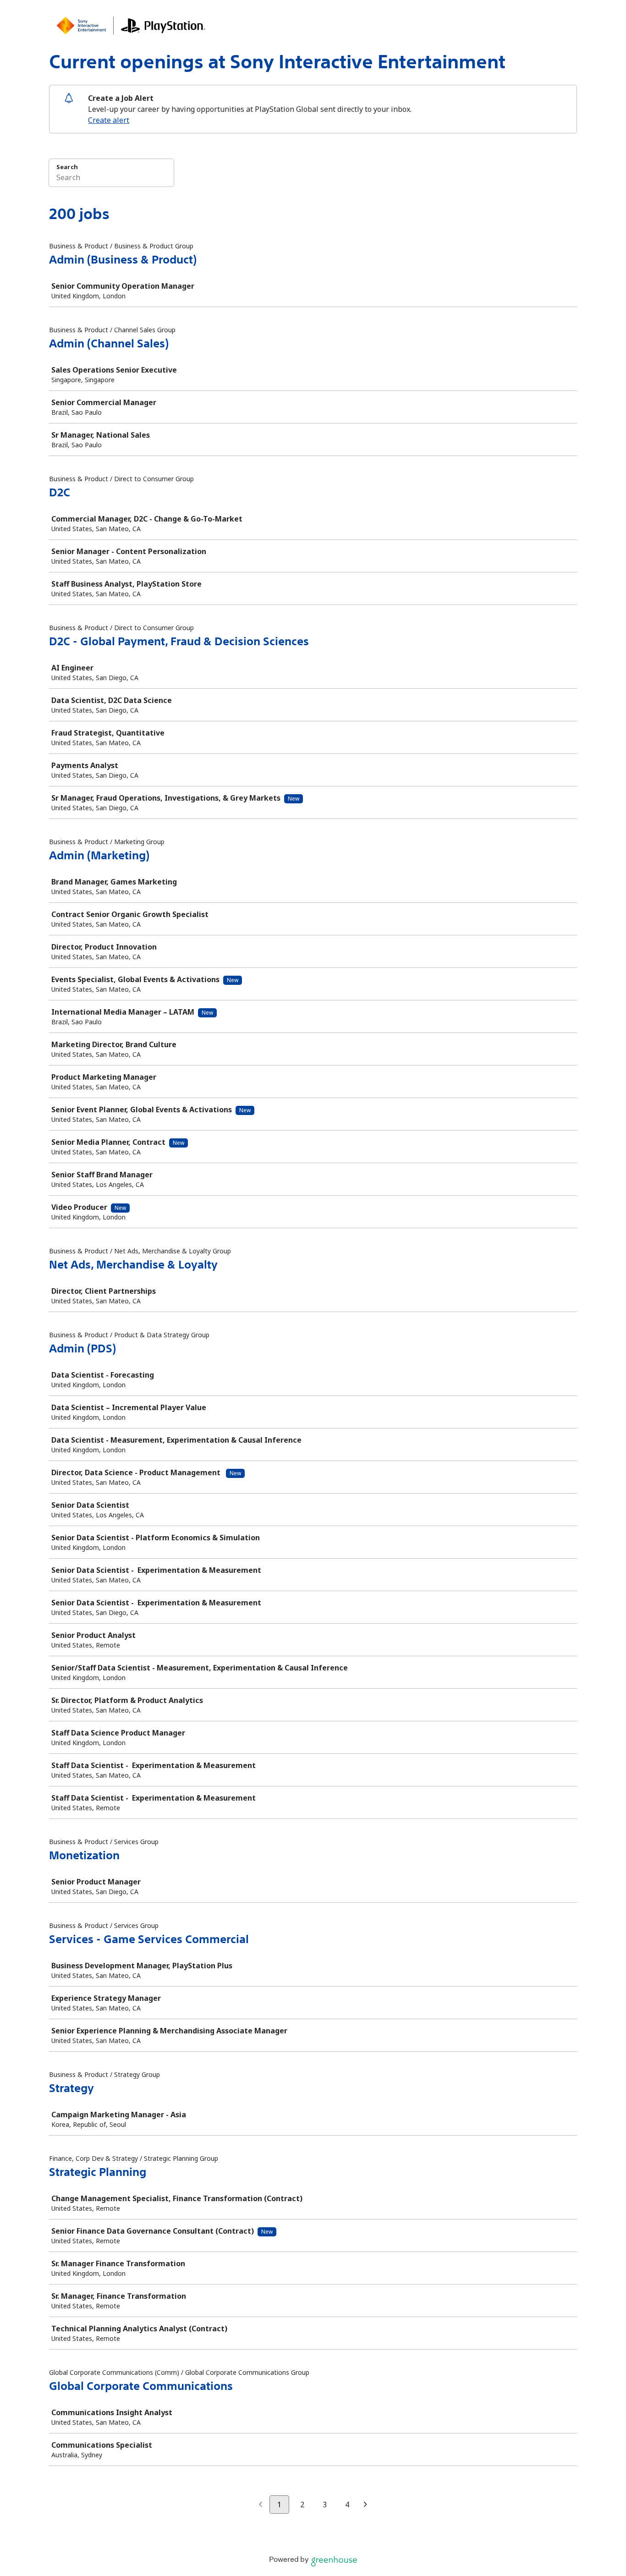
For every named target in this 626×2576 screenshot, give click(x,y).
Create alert (109, 120)
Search (67, 167)
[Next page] (365, 2505)
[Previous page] (261, 2505)
